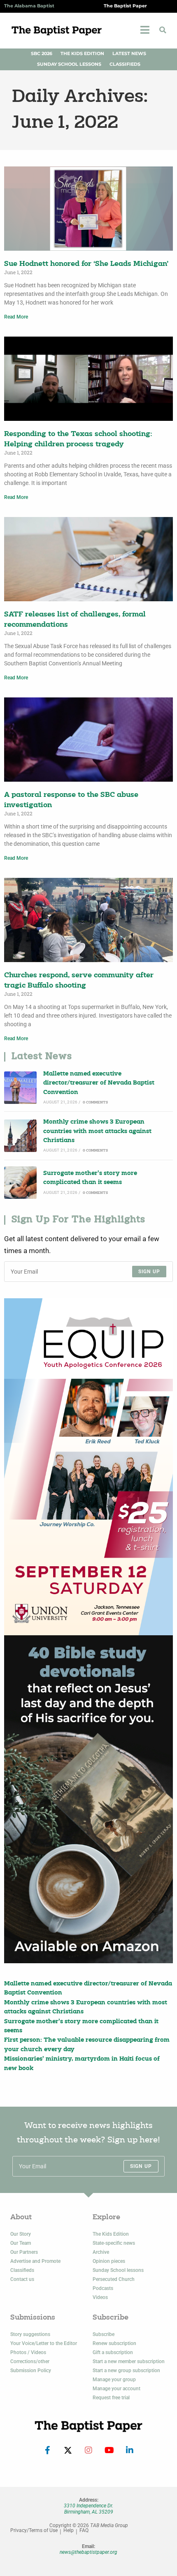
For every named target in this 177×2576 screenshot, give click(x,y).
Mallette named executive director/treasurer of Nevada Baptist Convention (99, 1083)
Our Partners (24, 2252)
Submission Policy (31, 2371)
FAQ (84, 2531)
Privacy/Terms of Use (34, 2531)
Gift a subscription (113, 2352)
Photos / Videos (28, 2352)
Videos (100, 2297)
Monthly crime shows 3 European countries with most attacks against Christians (97, 1131)
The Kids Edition (82, 54)
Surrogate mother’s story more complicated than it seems (90, 1178)
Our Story (21, 2234)
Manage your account (116, 2389)
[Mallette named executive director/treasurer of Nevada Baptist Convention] (20, 1088)
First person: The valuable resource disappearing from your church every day (87, 2045)
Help (69, 2531)
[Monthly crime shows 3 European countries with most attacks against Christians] (20, 1136)
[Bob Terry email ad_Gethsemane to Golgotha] (88, 1799)
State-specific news (114, 2243)
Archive (101, 2252)
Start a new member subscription (129, 2361)
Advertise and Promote (35, 2261)
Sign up (149, 1272)
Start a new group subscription (126, 2371)
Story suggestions (30, 2334)
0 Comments (95, 1102)
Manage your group (114, 2380)
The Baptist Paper (125, 6)
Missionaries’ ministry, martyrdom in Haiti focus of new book (82, 2064)
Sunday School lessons (118, 2270)
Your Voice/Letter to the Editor (44, 2343)
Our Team (21, 2243)
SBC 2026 (42, 54)
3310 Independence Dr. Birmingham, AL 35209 (88, 2509)
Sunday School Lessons (69, 64)
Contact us (22, 2279)
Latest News (129, 54)
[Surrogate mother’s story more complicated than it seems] (20, 1183)
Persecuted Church (114, 2279)
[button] (163, 30)
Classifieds (125, 64)
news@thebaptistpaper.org (88, 2552)
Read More (16, 317)
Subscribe (104, 2334)
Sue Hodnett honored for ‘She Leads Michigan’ (86, 264)
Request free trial (111, 2398)
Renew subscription (114, 2343)
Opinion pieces (109, 2261)
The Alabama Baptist (29, 6)
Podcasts (103, 2288)
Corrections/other (30, 2361)
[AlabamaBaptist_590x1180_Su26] (88, 1467)
